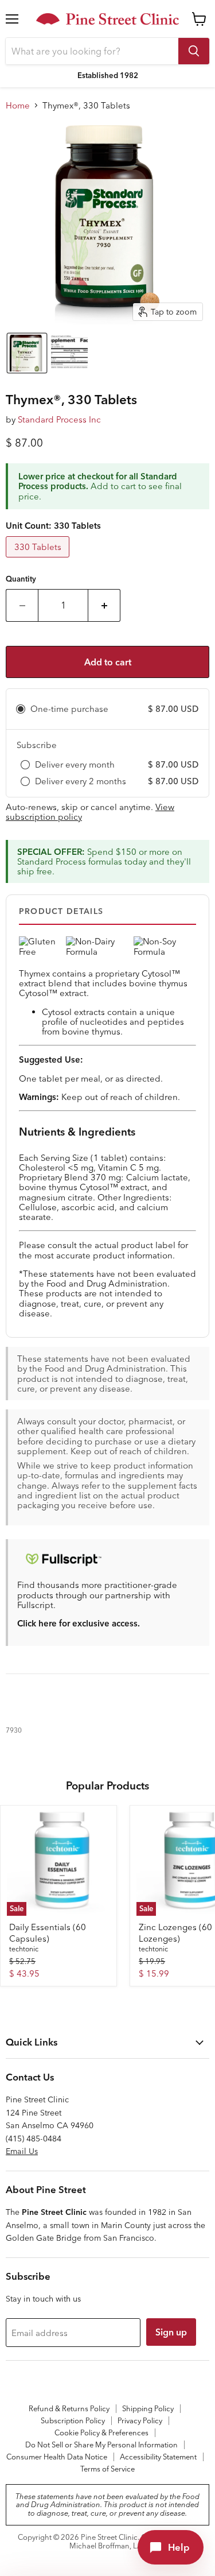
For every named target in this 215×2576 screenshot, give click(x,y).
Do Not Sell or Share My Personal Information (101, 2445)
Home (18, 105)
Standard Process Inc (59, 419)
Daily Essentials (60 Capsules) (48, 1933)
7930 (14, 1730)
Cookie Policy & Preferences (101, 2432)
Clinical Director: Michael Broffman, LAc (134, 2541)
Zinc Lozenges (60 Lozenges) (175, 1933)
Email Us (22, 2151)
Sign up (171, 2332)
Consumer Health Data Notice (57, 2457)
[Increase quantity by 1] (104, 605)
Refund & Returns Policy (69, 2408)
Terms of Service (107, 2469)
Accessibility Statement (158, 2457)
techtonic (24, 1949)
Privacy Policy (140, 2420)
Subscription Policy (73, 2420)
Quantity (21, 579)
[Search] (194, 51)
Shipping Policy (148, 2408)
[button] (27, 353)
